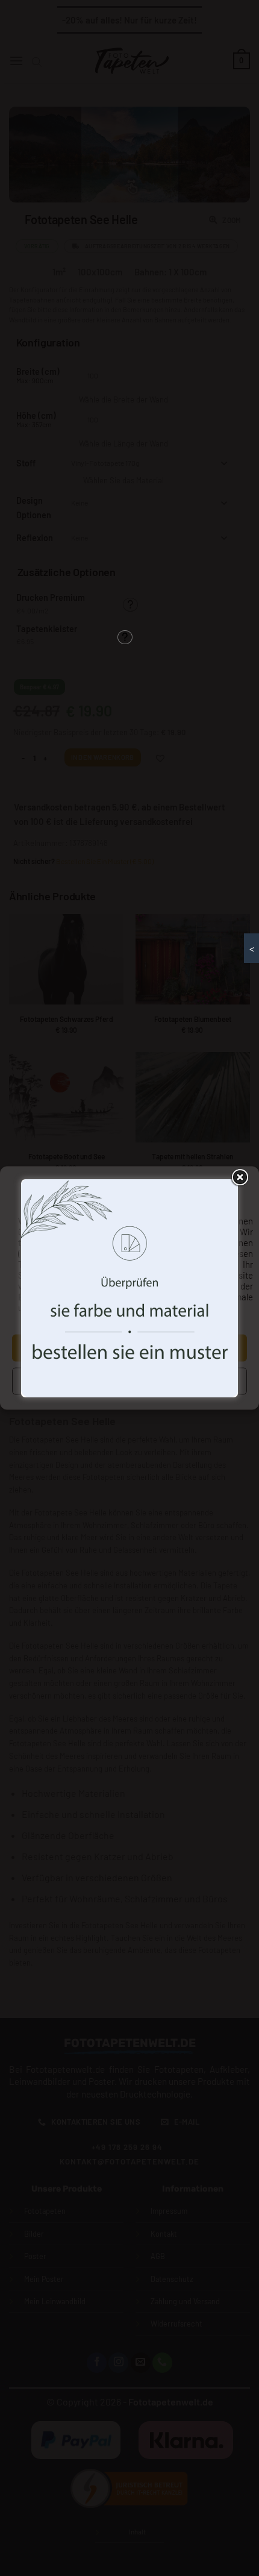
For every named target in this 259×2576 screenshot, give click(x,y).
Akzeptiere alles (129, 1348)
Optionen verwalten (129, 1381)
